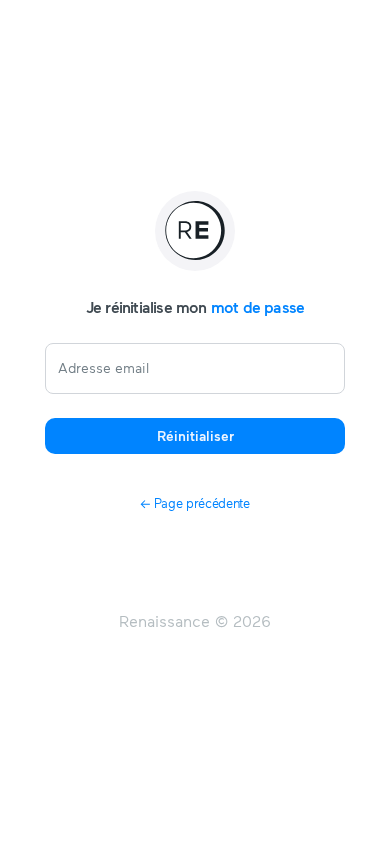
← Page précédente (194, 503)
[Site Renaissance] (195, 231)
